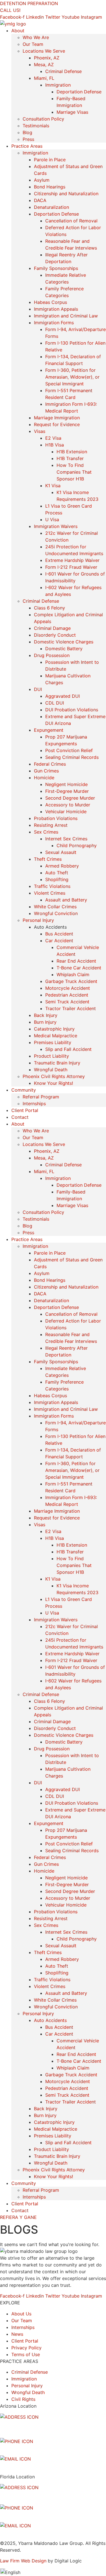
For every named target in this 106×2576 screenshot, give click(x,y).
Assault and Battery (66, 900)
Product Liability (51, 1056)
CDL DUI (55, 703)
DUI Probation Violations (72, 710)
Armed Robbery (62, 866)
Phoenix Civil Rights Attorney (54, 1076)
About (18, 31)
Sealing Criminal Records (72, 757)
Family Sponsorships (56, 268)
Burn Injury (45, 1022)
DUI (38, 689)
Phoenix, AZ (47, 58)
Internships (34, 1104)
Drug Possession (52, 655)
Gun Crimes (46, 771)
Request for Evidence (57, 424)
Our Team (33, 44)
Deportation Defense (79, 92)
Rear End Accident (76, 961)
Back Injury (46, 1015)
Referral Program (41, 1097)
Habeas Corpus (50, 302)
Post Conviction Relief (69, 750)
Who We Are (36, 37)
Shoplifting (57, 879)
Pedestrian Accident (67, 995)
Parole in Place (50, 160)
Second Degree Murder (70, 798)
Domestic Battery (64, 649)
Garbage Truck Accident (71, 981)
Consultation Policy (43, 119)
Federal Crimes (50, 764)
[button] (53, 2572)
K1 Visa (53, 486)
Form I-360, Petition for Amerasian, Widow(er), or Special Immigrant (72, 377)
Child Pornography (77, 845)
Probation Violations (56, 818)
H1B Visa (55, 445)
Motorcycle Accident (68, 988)
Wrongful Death (51, 1070)
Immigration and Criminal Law (66, 316)
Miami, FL (44, 78)
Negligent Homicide (66, 784)
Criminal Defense (63, 71)
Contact (20, 1117)
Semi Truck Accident (67, 1002)
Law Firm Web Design (23, 2561)
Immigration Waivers (56, 526)
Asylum (42, 180)
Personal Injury (38, 920)
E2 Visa (53, 438)
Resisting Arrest (51, 825)
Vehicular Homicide (66, 812)
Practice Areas (27, 146)
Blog (27, 132)
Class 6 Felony (49, 608)
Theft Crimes (48, 859)
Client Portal (25, 1110)
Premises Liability (53, 1042)
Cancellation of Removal (71, 221)
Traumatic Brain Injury (57, 1063)
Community (24, 1090)
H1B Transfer (70, 458)
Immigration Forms (54, 323)
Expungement (49, 730)
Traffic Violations (52, 886)
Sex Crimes (46, 832)
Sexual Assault (61, 852)
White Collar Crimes (55, 907)
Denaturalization (51, 207)
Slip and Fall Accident (68, 1049)
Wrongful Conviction (56, 913)
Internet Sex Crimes (66, 839)
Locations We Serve (44, 51)
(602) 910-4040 (19, 2448)
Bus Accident (59, 934)
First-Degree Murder (67, 791)
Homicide (44, 778)
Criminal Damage (52, 628)
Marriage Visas (72, 112)
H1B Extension (72, 452)
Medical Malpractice (56, 1036)
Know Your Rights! (53, 1083)
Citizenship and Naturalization (66, 194)
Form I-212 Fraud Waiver (71, 567)
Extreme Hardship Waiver (72, 560)
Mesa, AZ (44, 65)
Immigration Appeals (56, 309)
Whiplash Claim (73, 974)
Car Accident (59, 941)
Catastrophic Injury (54, 1029)
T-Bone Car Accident (79, 968)
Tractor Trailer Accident (71, 1008)
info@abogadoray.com (25, 2466)
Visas (40, 431)
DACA (40, 200)
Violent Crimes (50, 893)
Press (28, 139)
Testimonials (36, 126)
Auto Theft (57, 873)
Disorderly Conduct (55, 635)
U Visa (52, 520)
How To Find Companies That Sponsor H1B (74, 472)
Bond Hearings (50, 187)
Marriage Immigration (57, 418)
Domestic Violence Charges (64, 642)
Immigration (58, 85)
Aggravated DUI (62, 696)
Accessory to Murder (68, 805)
